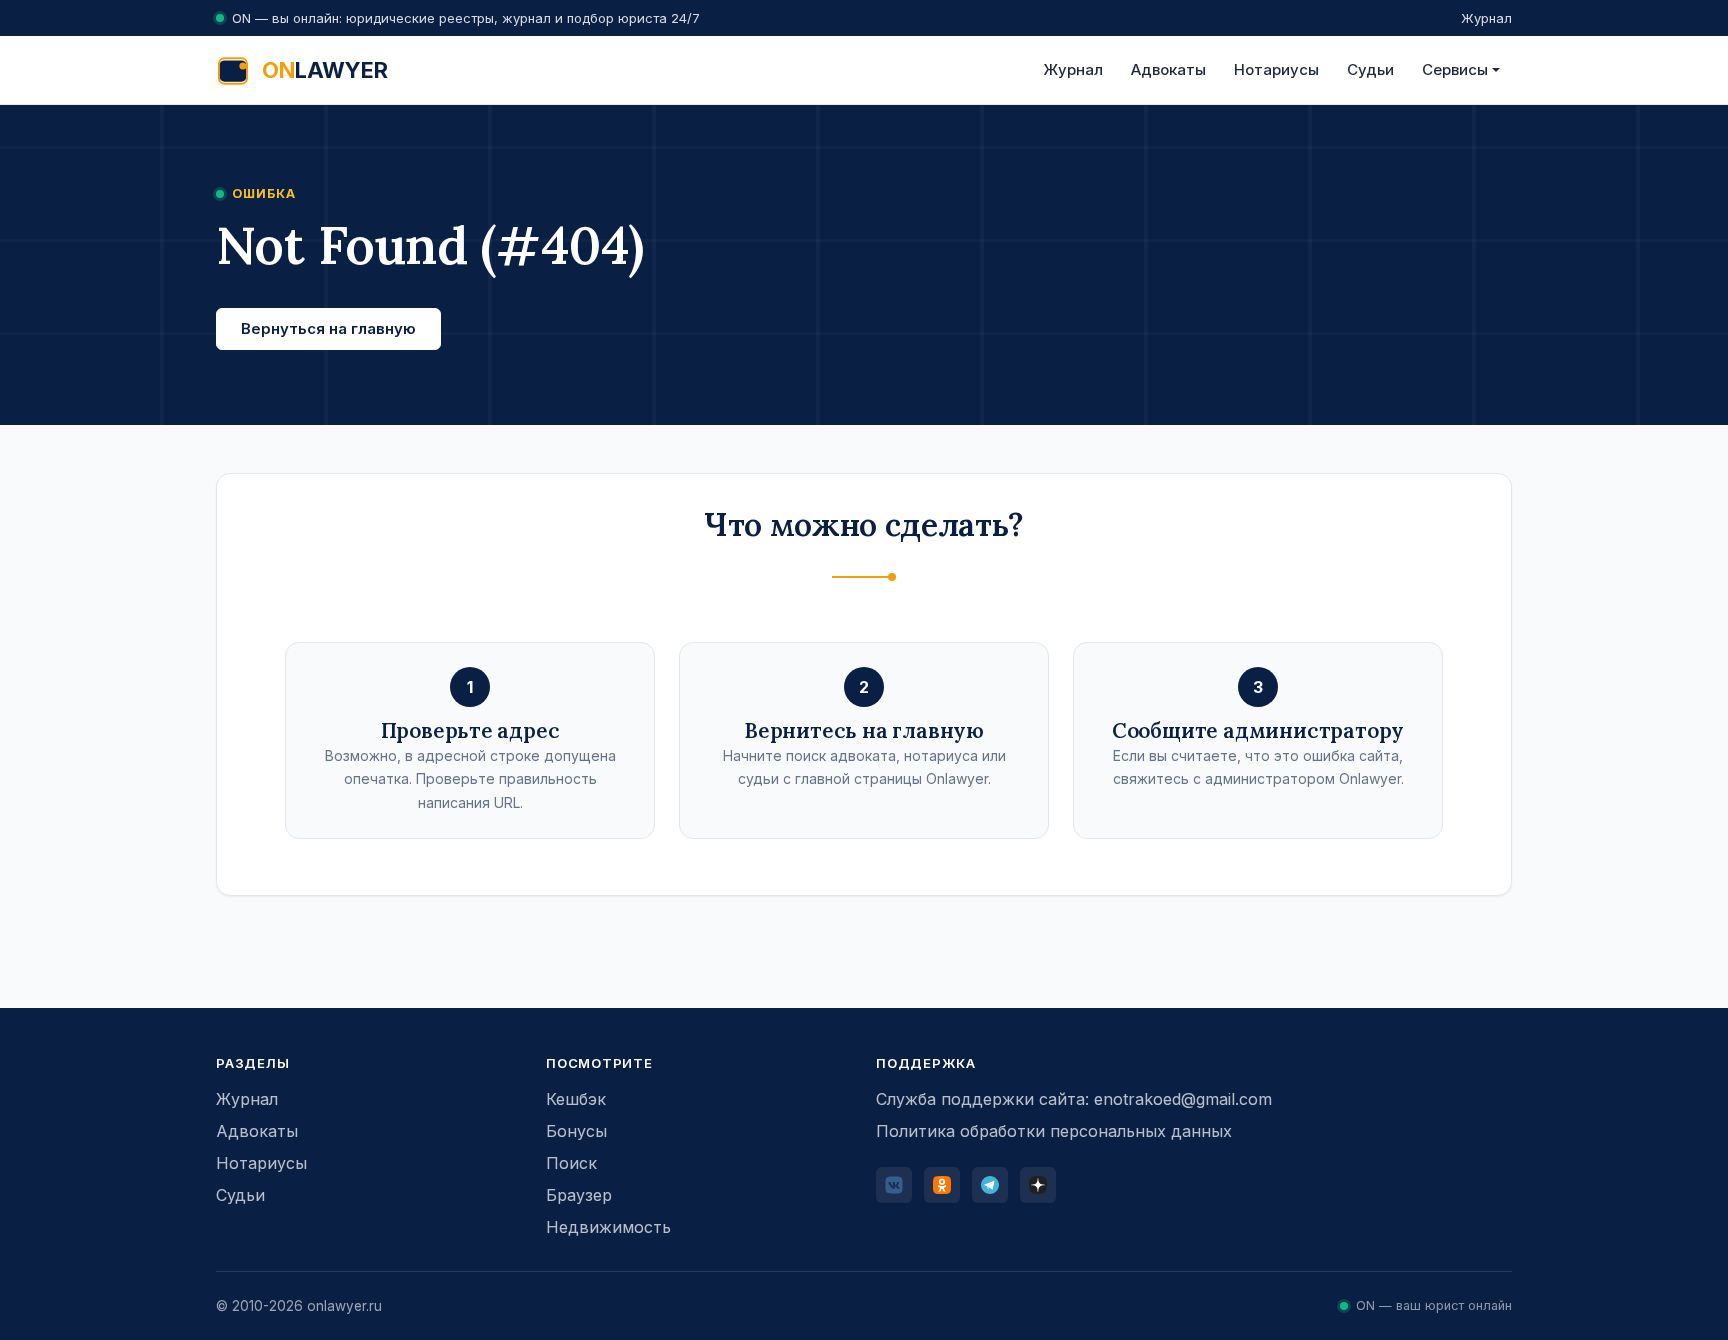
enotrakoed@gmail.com (1183, 1099)
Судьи (1370, 69)
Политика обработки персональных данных (1054, 1131)
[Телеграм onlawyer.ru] (990, 1185)
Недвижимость (608, 1227)
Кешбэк (576, 1099)
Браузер (579, 1195)
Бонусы (576, 1131)
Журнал (1486, 18)
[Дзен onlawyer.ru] (1038, 1185)
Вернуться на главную (328, 328)
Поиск (571, 1163)
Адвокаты (1168, 69)
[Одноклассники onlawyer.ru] (942, 1185)
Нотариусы (1276, 69)
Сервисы (1455, 69)
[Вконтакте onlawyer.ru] (894, 1185)
